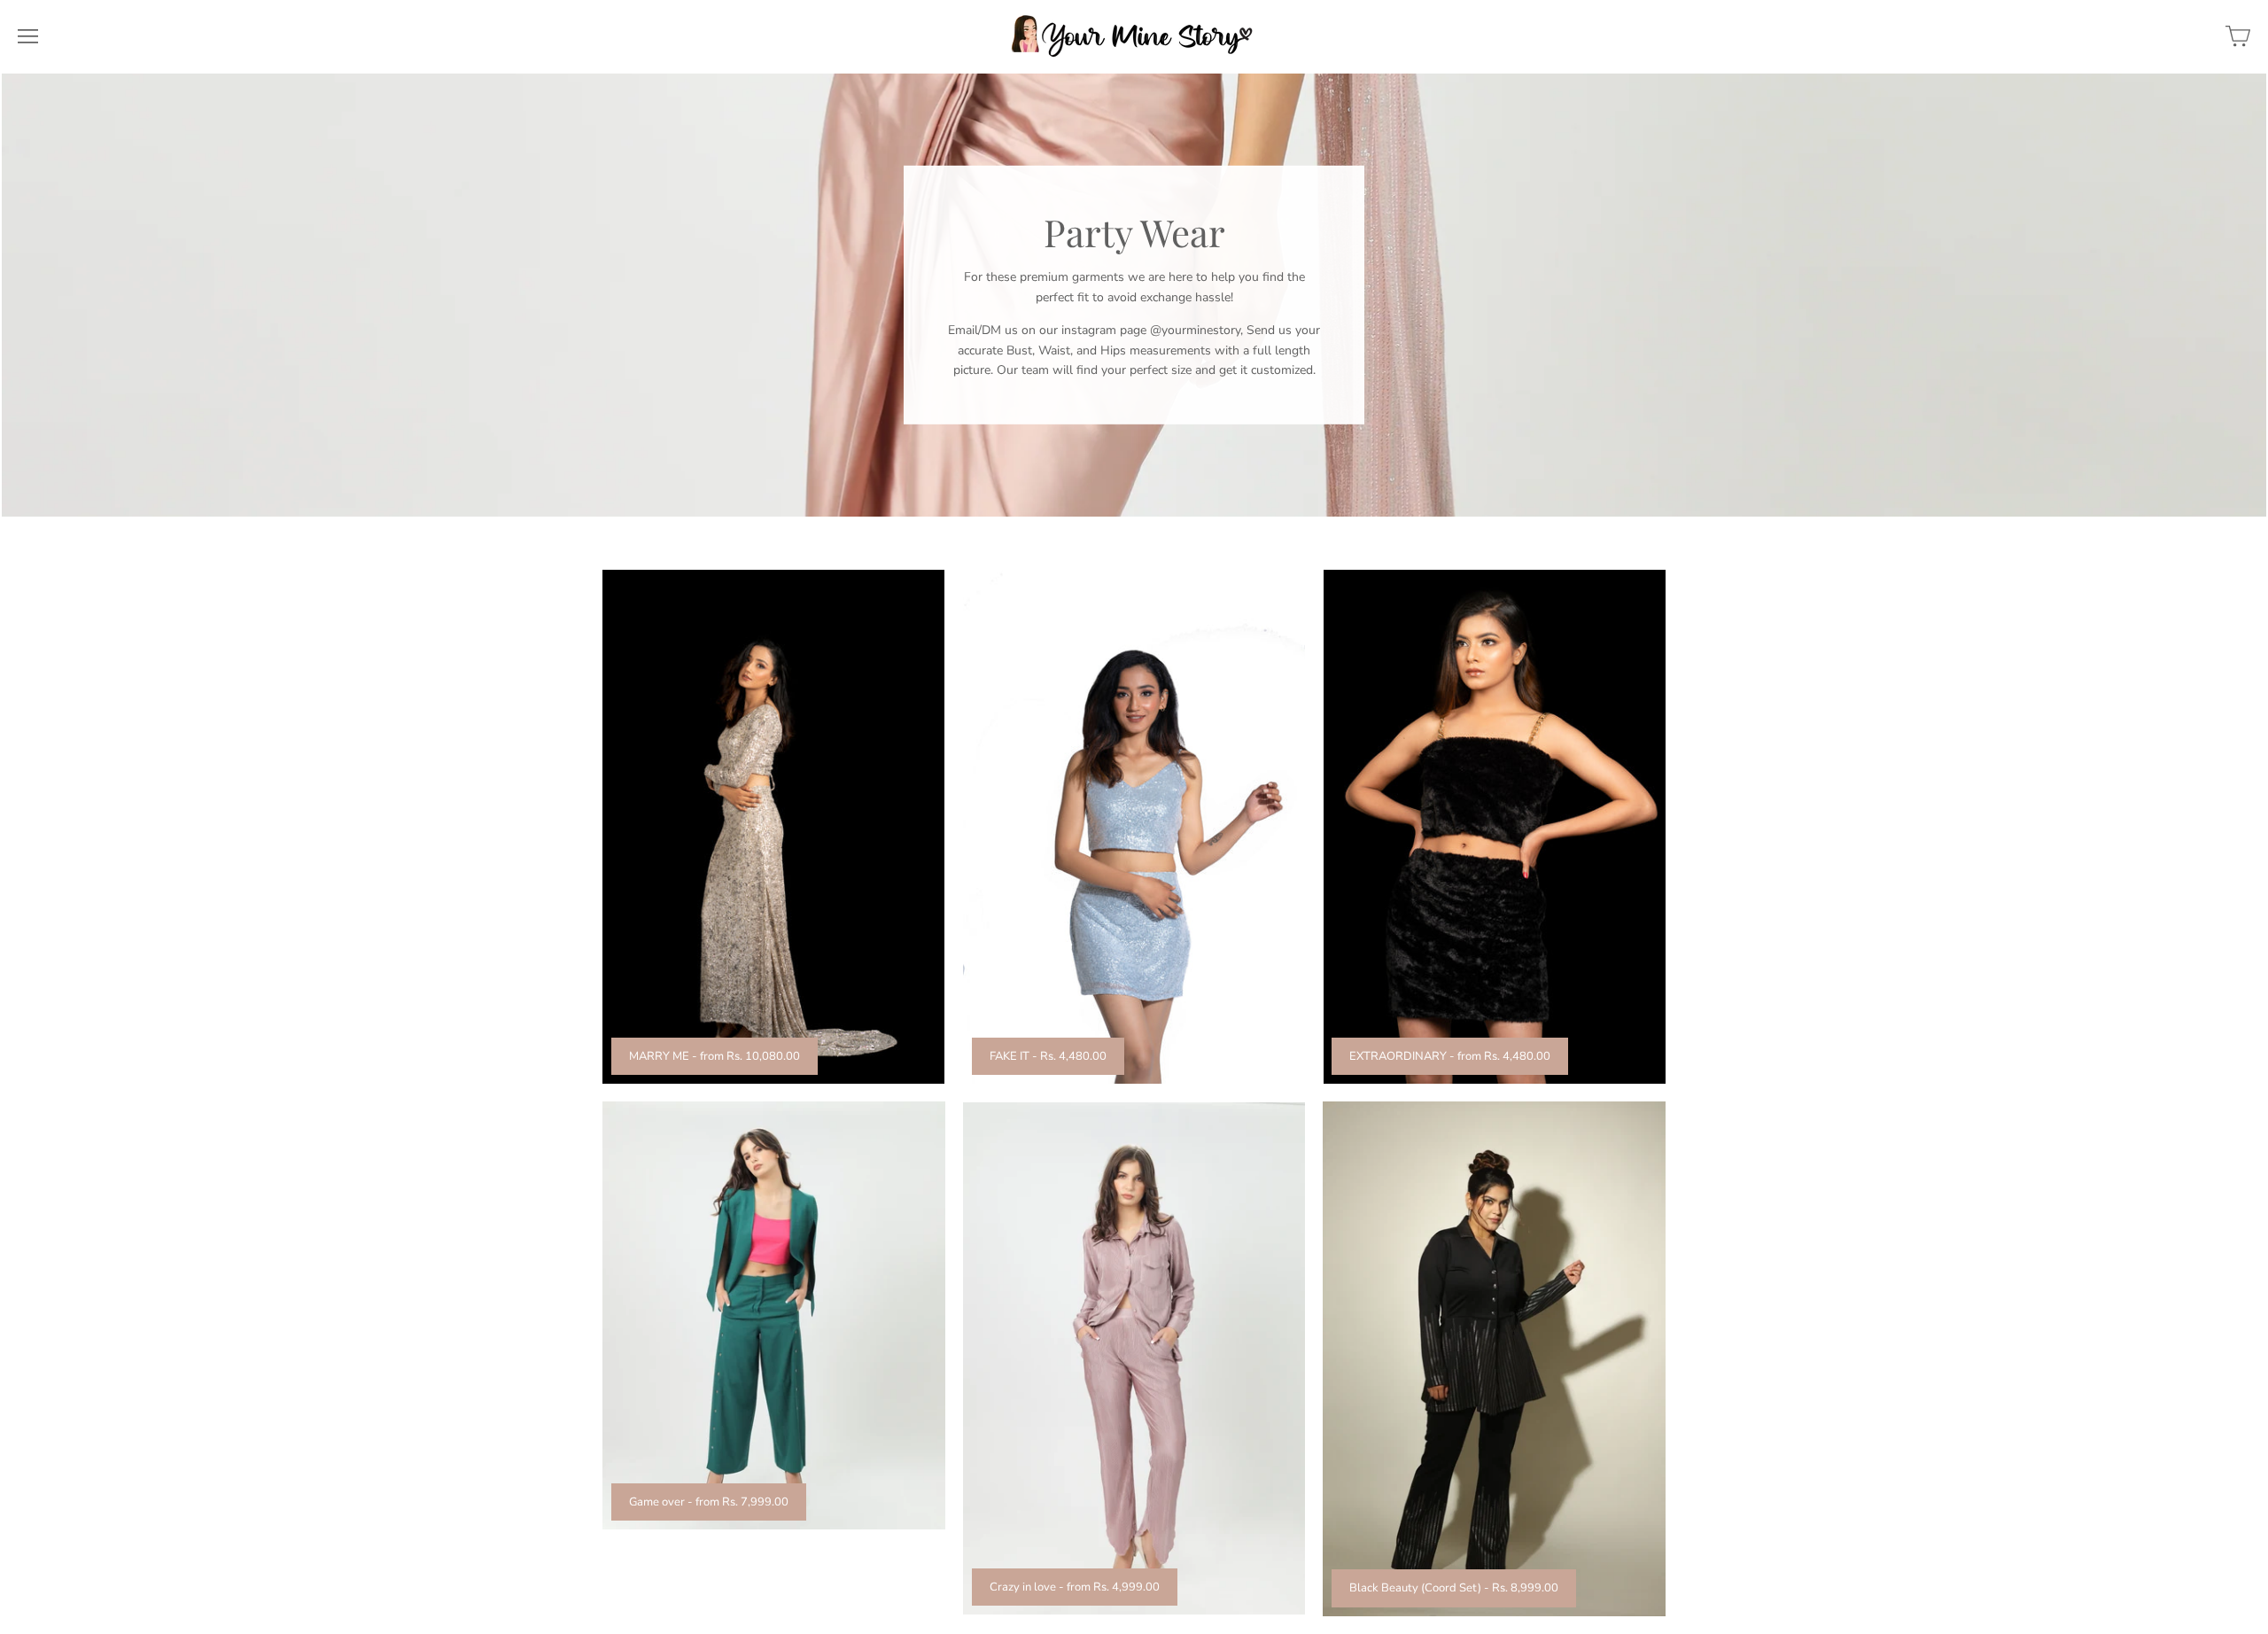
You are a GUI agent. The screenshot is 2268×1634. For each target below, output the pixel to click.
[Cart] (2238, 36)
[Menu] (28, 36)
